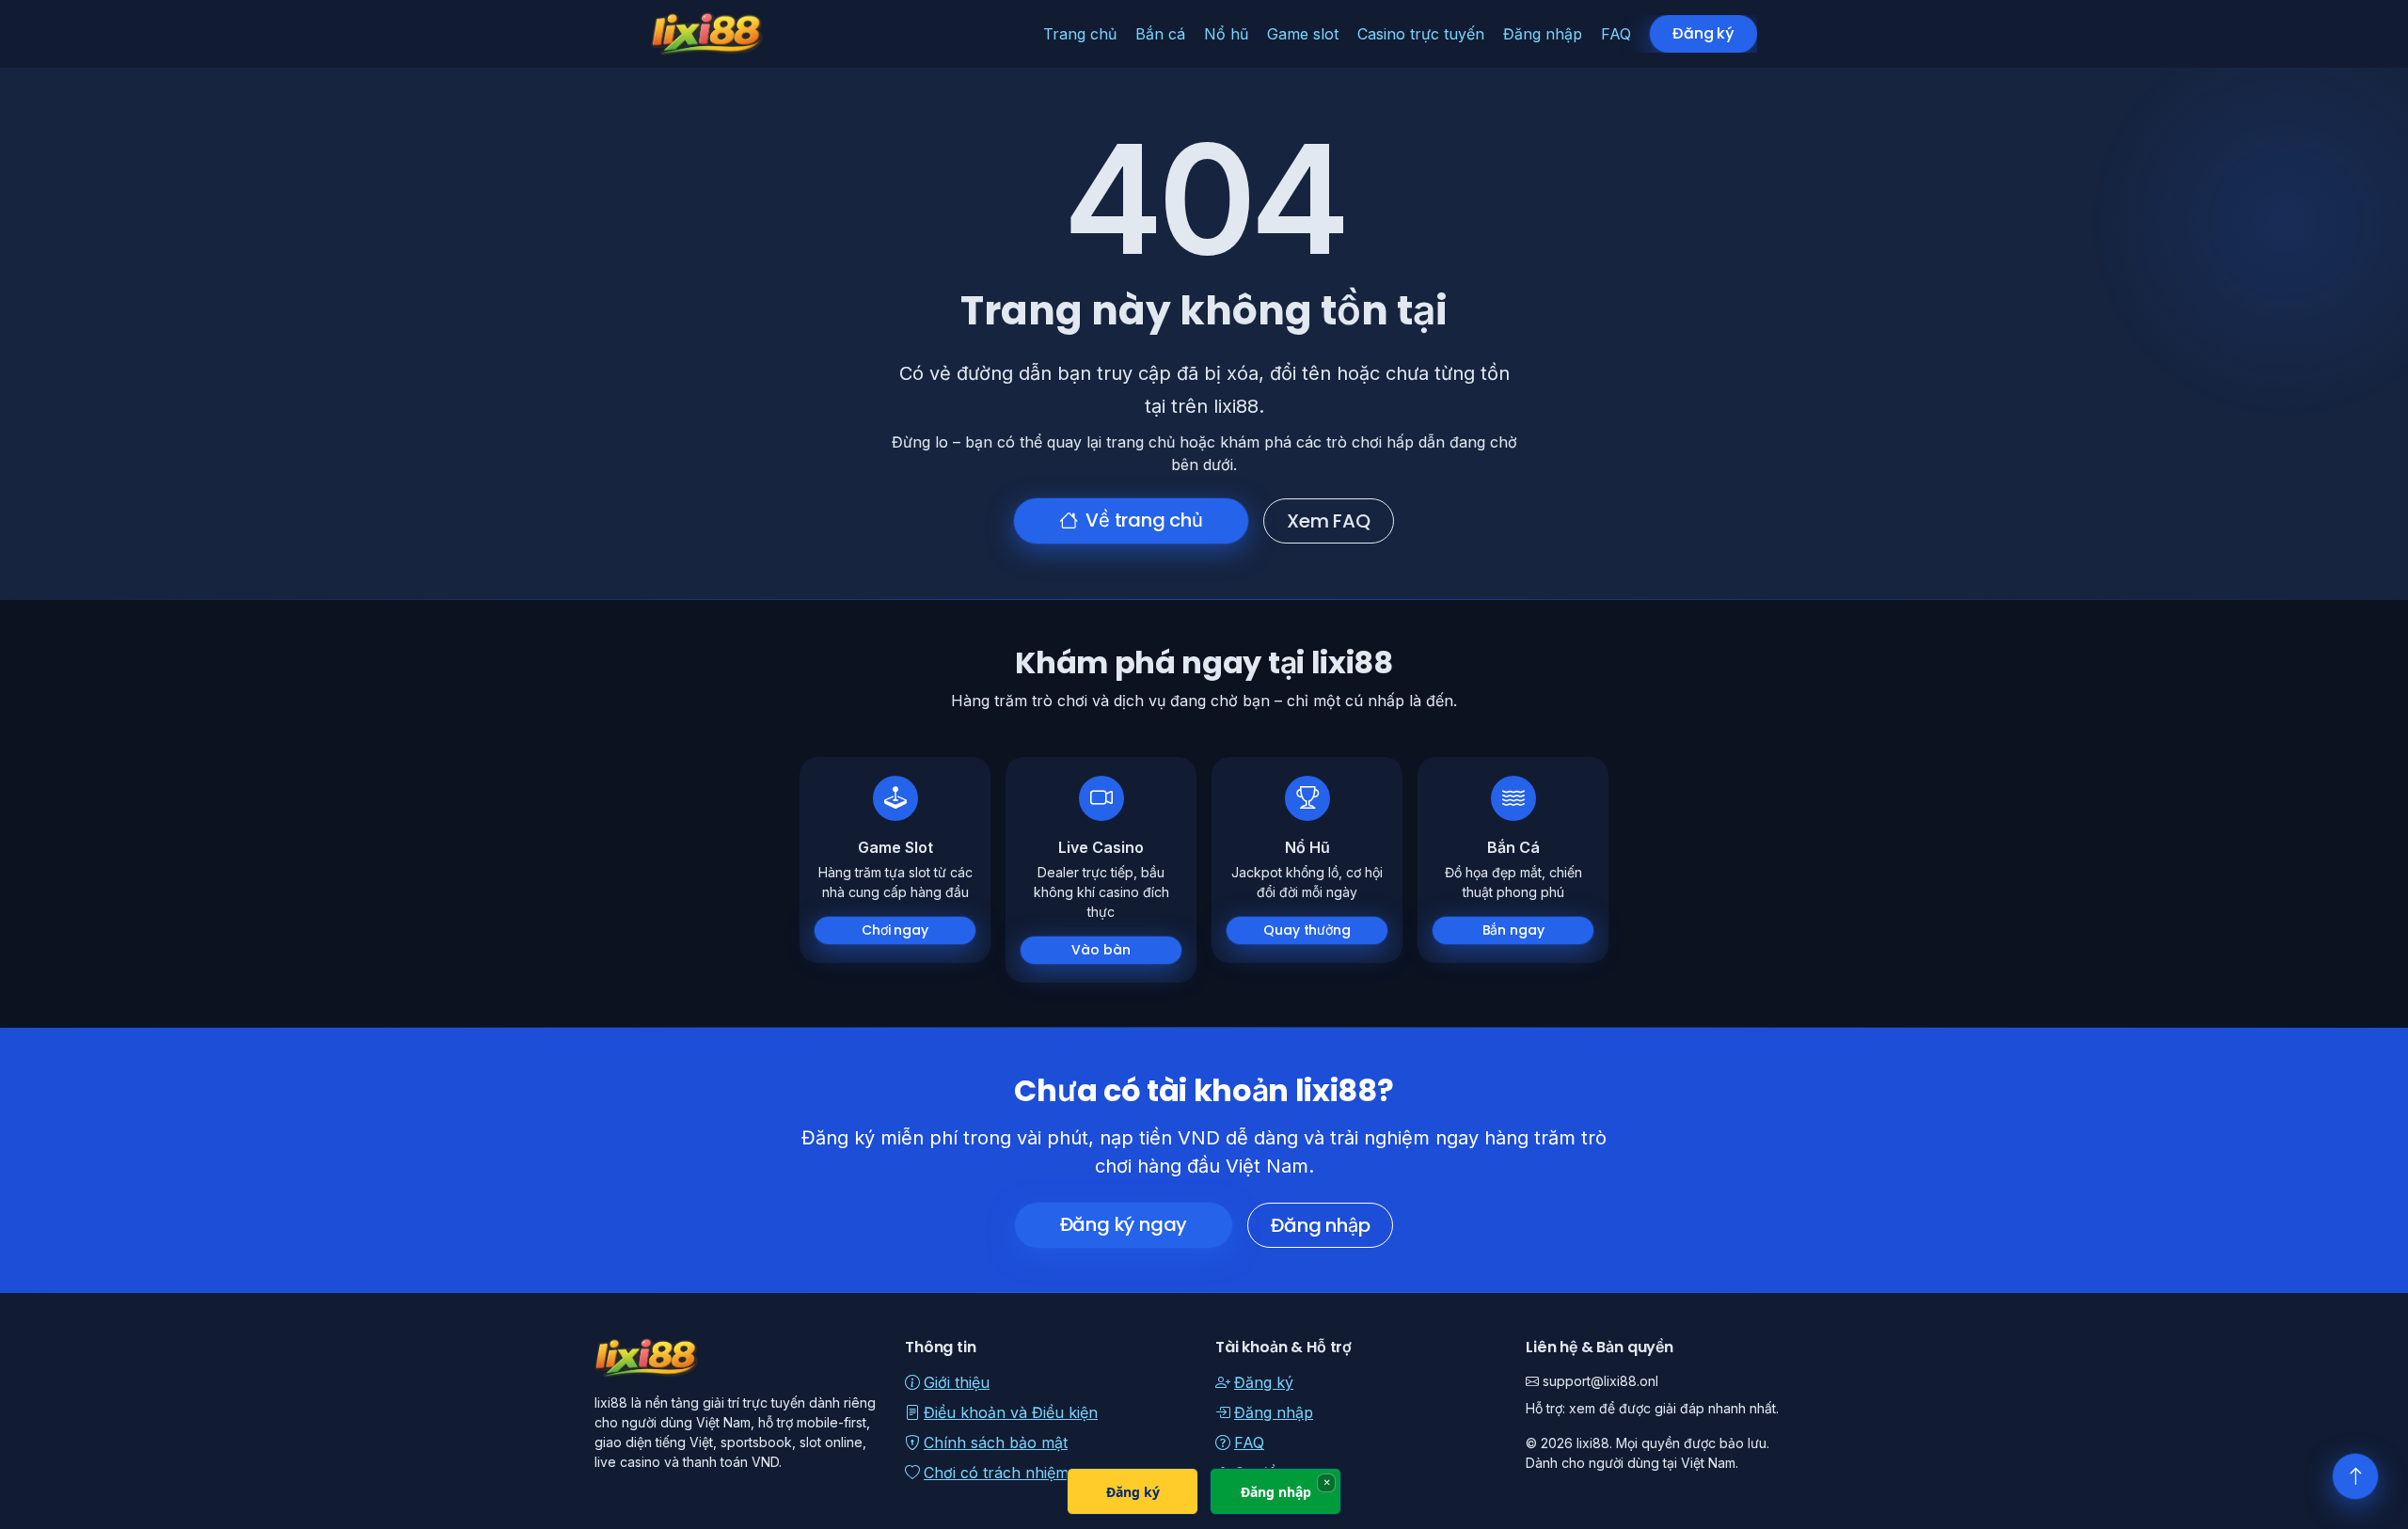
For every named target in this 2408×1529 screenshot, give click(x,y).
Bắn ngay (1513, 930)
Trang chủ (1080, 34)
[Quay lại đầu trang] (2355, 1476)
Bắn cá (1160, 34)
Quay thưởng (1307, 930)
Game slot (1303, 34)
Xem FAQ (1329, 521)
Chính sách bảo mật (996, 1442)
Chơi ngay (895, 930)
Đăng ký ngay (1124, 1224)
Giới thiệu (957, 1382)
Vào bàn (1101, 950)
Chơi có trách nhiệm (996, 1473)
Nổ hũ (1226, 34)
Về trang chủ (1144, 520)
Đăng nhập (1543, 34)
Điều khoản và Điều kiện (1011, 1412)
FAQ (1616, 34)
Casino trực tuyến (1421, 34)
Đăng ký (1703, 33)
